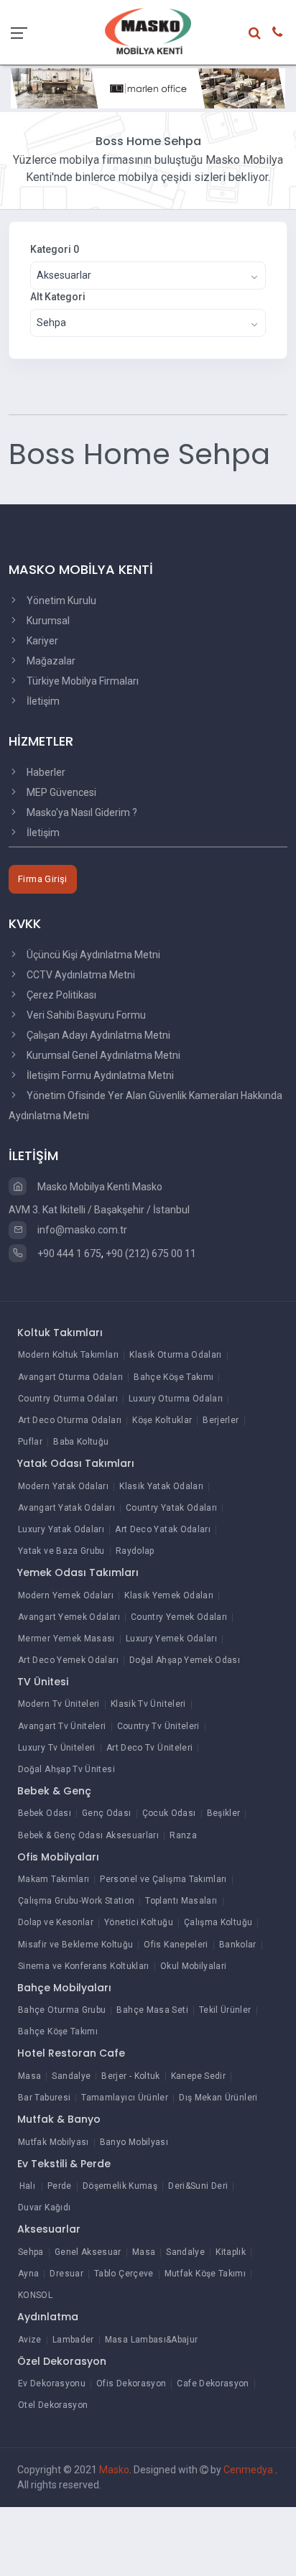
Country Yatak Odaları (172, 1508)
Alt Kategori (58, 297)
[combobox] (148, 275)
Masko (114, 2470)
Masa (29, 2076)
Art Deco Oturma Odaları (70, 1420)
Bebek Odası (45, 1813)
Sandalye (71, 2076)
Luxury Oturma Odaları (176, 1399)
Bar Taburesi (44, 2098)
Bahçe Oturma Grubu (62, 2010)
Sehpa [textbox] (51, 323)
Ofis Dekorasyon (131, 2383)
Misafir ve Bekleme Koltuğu (75, 1945)
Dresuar (66, 2274)
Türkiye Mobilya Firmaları (82, 681)
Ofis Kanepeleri (176, 1945)
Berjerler (221, 1420)
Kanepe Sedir (198, 2076)
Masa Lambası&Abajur (152, 2340)
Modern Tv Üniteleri (59, 1704)
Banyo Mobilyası (134, 2142)
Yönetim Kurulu (60, 601)
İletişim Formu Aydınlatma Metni (99, 1075)
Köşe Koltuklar (162, 1420)
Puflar (30, 1442)
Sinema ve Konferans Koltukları (84, 1966)
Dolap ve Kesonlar (56, 1922)
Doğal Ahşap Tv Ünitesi (66, 1769)
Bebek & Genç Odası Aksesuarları (88, 1835)
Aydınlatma (48, 2317)
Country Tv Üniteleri (158, 1726)
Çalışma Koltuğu (218, 1922)
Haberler (45, 772)
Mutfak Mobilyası (54, 2142)
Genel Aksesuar (88, 2252)
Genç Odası (107, 1813)
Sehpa (31, 2252)
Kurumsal (47, 621)
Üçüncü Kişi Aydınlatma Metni (92, 955)
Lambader (73, 2340)
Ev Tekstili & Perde (64, 2164)
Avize (30, 2340)
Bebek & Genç (54, 1791)
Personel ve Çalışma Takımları (163, 1879)
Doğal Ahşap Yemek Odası (185, 1660)
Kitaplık (231, 2252)
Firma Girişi (43, 879)
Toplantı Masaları (181, 1901)
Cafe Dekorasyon (213, 2383)
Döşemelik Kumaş (120, 2186)
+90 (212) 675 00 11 (151, 1254)
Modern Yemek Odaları (66, 1595)
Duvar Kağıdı (44, 2207)
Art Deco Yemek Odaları (68, 1660)
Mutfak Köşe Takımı (205, 2274)
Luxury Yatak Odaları (61, 1529)
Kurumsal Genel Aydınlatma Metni (102, 1055)
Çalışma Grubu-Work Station (76, 1901)
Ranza (183, 1835)
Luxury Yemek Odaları (171, 1639)
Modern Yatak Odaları (63, 1486)
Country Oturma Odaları (68, 1399)
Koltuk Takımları (60, 1333)
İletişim (42, 701)
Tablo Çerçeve (124, 2274)
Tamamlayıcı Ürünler (125, 2098)
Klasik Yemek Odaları (169, 1595)
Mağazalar (50, 661)
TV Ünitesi (43, 1682)
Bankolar (238, 1945)
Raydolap (135, 1551)
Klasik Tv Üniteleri (148, 1704)
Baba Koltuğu (81, 1442)
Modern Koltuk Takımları (68, 1355)
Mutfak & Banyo (59, 2119)
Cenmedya (249, 2470)
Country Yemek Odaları (179, 1617)
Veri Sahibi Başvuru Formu (85, 1015)
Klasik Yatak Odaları (161, 1486)
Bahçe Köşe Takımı (174, 1377)
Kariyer (41, 641)
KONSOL (35, 2295)
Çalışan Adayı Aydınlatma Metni (97, 1035)
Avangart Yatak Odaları (66, 1508)
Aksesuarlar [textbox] (64, 275)
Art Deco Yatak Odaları (163, 1529)
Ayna (28, 2274)
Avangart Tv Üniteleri (62, 1726)
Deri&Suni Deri (198, 2186)
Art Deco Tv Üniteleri (150, 1748)
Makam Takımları (54, 1879)
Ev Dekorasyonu (52, 2383)
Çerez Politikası (60, 995)
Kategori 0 (55, 249)
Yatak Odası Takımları (76, 1463)
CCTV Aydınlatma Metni (80, 975)
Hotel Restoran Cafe (71, 2053)
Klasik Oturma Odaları (176, 1355)
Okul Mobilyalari (194, 1966)
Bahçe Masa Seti (152, 2010)
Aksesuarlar (49, 2229)
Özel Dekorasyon (62, 2361)
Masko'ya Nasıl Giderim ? (81, 812)
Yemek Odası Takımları (78, 1572)
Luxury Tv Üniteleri (57, 1748)
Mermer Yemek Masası (66, 1639)
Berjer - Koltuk (130, 2076)
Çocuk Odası (169, 1813)
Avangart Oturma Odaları (70, 1377)
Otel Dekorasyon (53, 2405)
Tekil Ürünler (225, 2010)
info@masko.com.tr (81, 1230)
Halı (27, 2186)
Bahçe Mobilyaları (64, 1988)
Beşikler (224, 1813)
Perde (60, 2186)
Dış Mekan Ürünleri (218, 2098)
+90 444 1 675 (68, 1254)
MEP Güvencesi (60, 792)
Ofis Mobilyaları (58, 1857)
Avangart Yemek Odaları (69, 1617)
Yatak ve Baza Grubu (61, 1551)
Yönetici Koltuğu (139, 1922)
